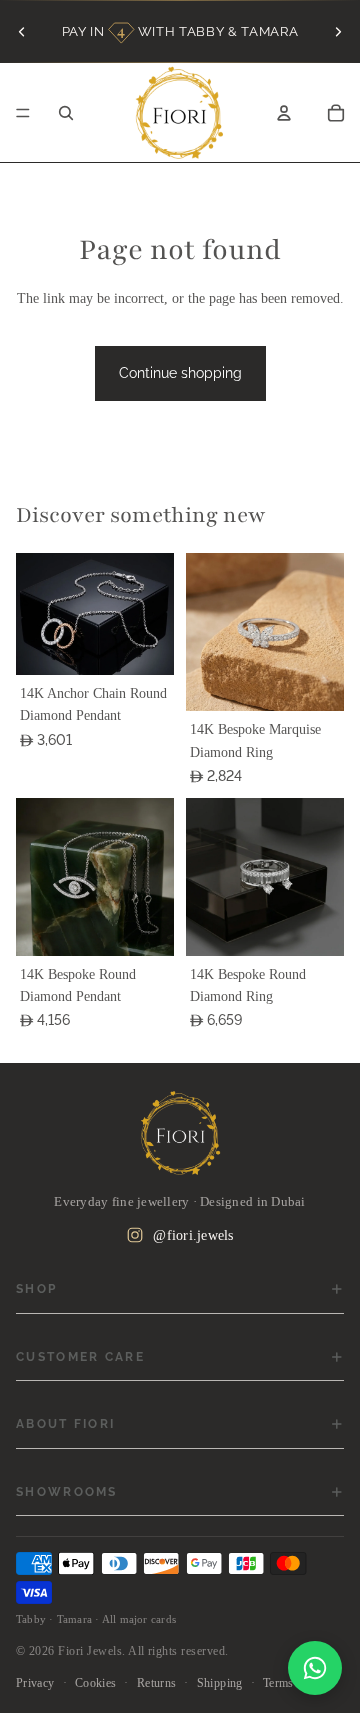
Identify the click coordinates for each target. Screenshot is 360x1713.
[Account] (284, 113)
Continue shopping (180, 373)
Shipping (220, 1683)
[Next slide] (338, 31)
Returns (157, 1683)
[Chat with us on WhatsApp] (315, 1668)
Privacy (35, 1683)
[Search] (66, 113)
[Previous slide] (22, 31)
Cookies (96, 1683)
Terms (278, 1683)
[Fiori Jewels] (180, 1133)
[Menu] (23, 113)
